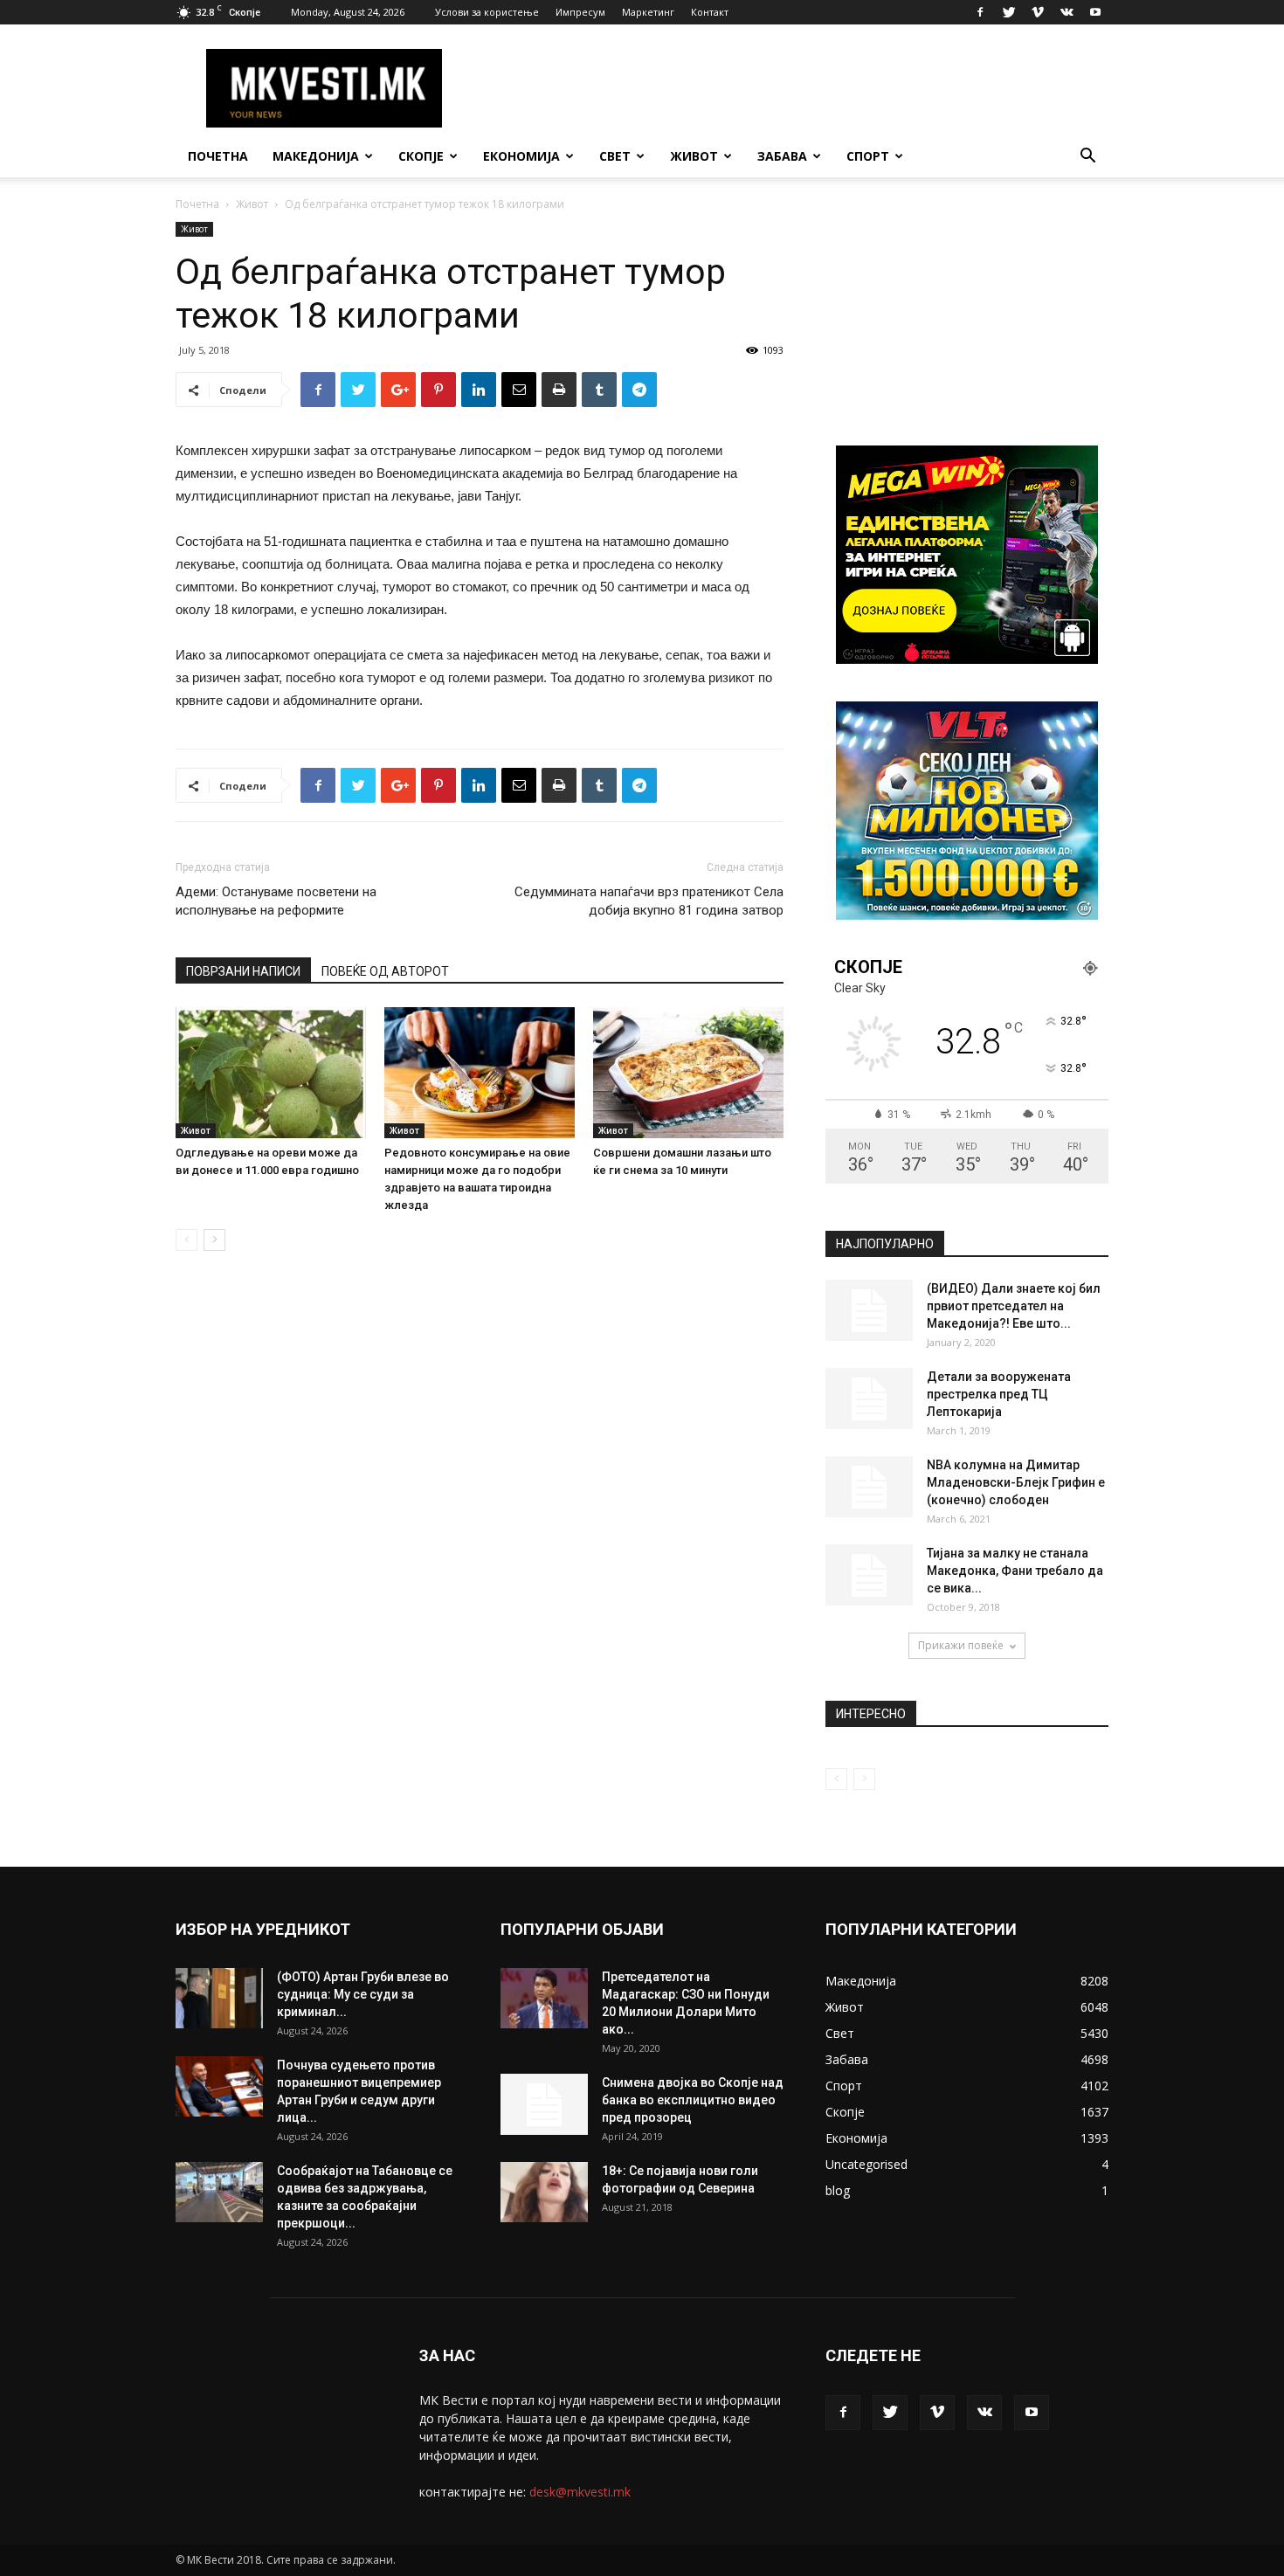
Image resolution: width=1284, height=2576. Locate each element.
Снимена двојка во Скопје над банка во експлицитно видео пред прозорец (693, 2100)
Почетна (218, 156)
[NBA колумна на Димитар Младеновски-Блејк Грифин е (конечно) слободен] (869, 1487)
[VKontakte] (1067, 12)
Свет (615, 156)
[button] (1087, 158)
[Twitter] (1009, 12)
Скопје (421, 156)
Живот (694, 156)
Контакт (710, 12)
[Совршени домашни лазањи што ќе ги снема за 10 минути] (688, 1073)
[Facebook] (980, 12)
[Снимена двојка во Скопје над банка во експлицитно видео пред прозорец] (544, 2104)
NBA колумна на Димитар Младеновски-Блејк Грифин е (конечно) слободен (1016, 1482)
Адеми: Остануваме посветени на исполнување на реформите (276, 901)
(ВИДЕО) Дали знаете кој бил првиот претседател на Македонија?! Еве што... (1014, 1306)
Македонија (316, 156)
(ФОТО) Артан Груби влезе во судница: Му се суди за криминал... (363, 1994)
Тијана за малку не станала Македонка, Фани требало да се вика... (1015, 1571)
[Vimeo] (1038, 12)
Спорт (868, 156)
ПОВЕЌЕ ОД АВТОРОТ (385, 971)
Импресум (580, 12)
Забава (782, 156)
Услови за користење (487, 12)
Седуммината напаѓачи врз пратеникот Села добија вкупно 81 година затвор (649, 901)
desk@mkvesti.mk (580, 2492)
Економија (521, 156)
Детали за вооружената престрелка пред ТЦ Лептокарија (999, 1394)
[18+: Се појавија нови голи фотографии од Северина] (544, 2192)
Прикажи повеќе (961, 1645)
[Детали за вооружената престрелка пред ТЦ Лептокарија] (869, 1398)
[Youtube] (1095, 12)
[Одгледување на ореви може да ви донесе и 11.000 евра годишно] (271, 1073)
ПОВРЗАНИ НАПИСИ (243, 971)
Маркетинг (648, 12)
